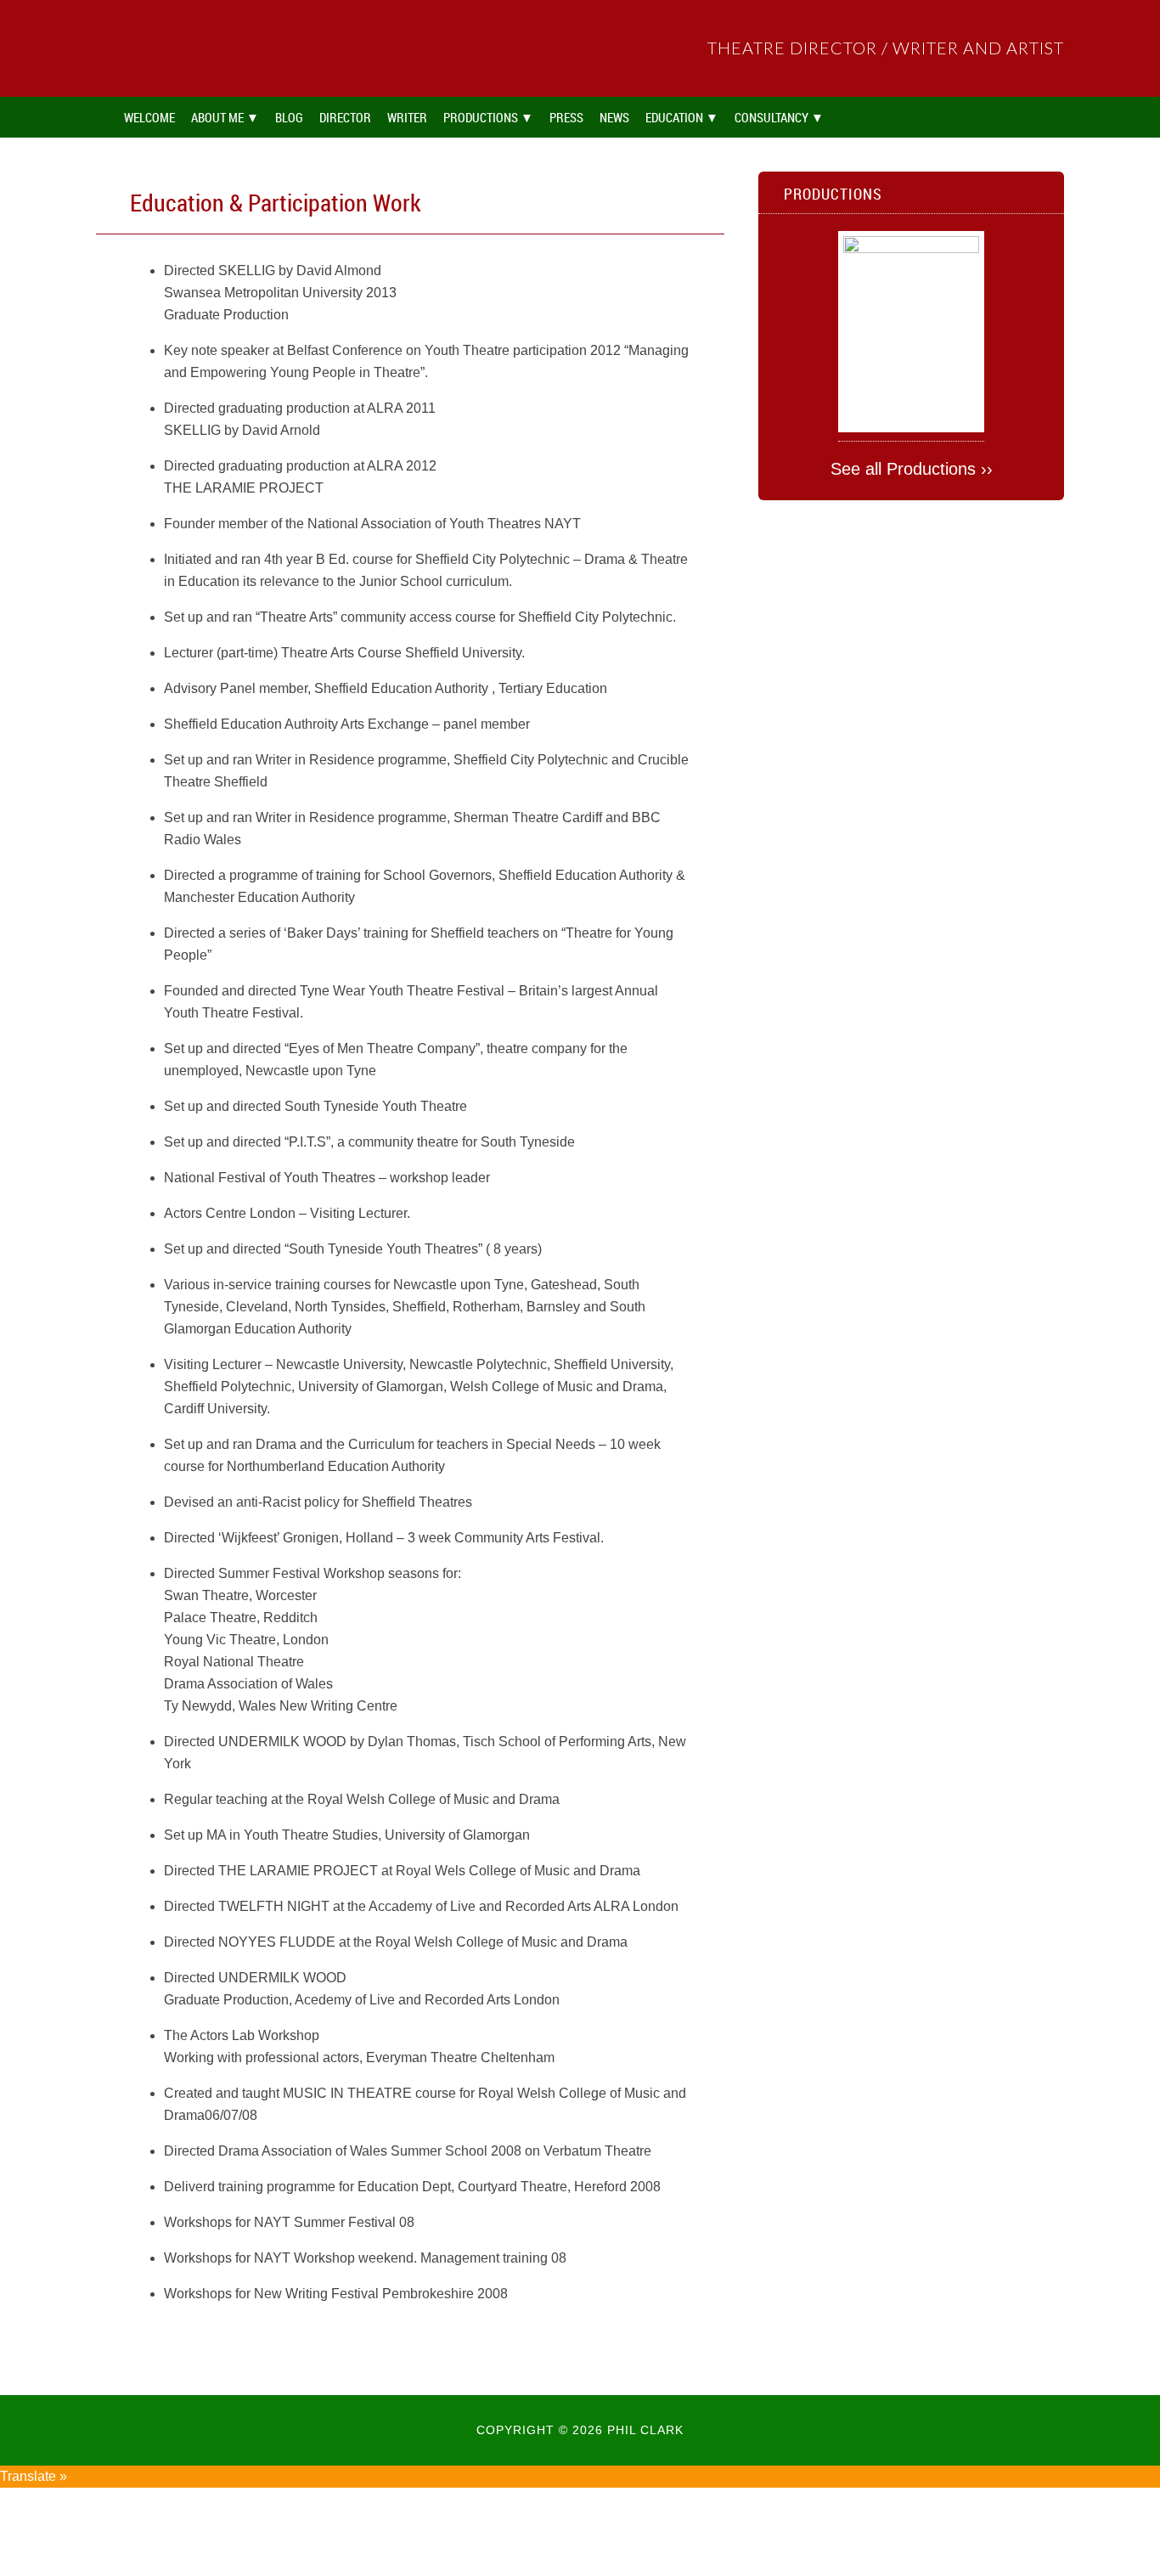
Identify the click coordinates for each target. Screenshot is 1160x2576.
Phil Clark (232, 48)
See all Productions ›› (912, 469)
